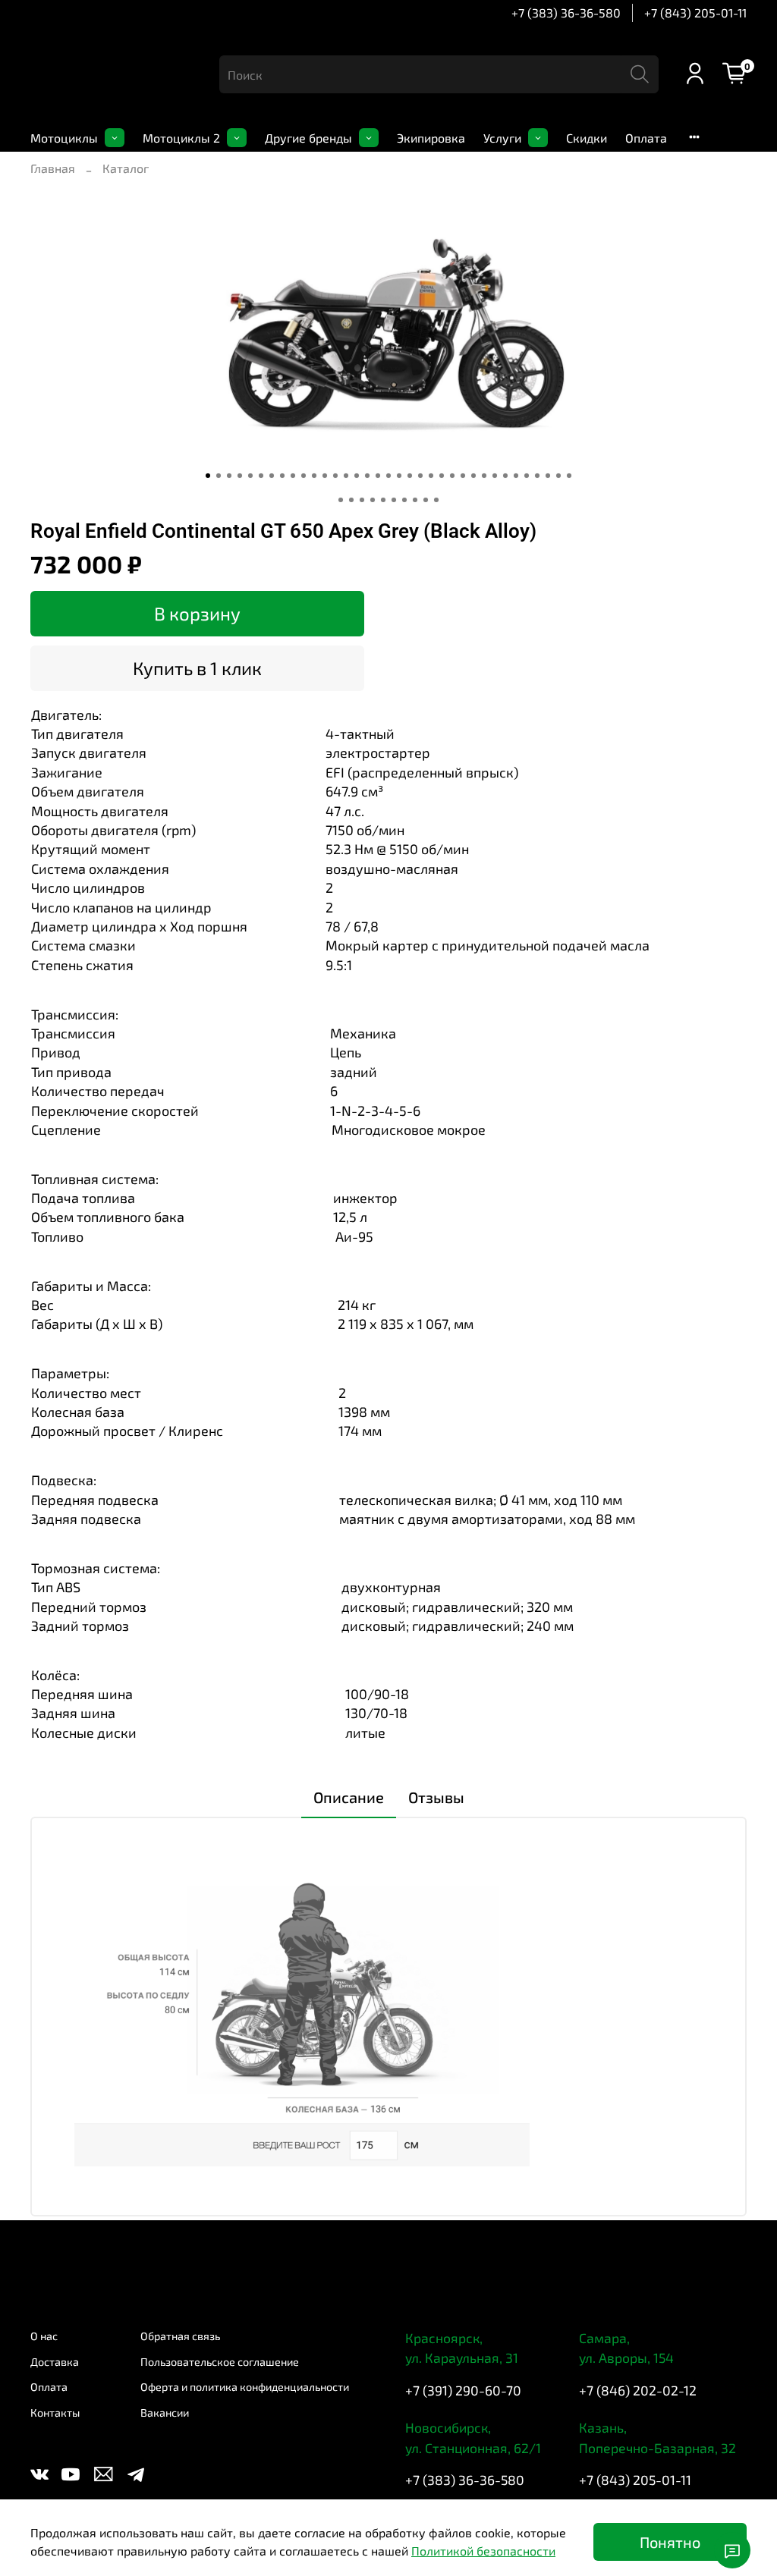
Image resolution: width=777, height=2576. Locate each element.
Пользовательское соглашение (220, 2362)
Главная (53, 168)
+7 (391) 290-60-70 (463, 2390)
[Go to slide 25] (463, 476)
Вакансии (165, 2413)
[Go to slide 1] (208, 476)
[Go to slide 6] (261, 476)
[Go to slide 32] (537, 476)
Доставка (55, 2362)
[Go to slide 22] (431, 476)
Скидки (587, 138)
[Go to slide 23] (442, 476)
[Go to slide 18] (388, 476)
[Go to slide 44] (426, 500)
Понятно (670, 2542)
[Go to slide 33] (548, 476)
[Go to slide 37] (351, 500)
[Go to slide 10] (304, 476)
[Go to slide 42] (404, 500)
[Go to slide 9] (293, 476)
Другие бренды (308, 138)
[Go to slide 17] (378, 476)
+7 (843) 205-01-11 (695, 13)
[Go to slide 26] (473, 476)
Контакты (55, 2413)
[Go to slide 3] (229, 476)
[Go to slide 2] (219, 476)
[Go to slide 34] (558, 476)
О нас (44, 2336)
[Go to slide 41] (394, 500)
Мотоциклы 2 (181, 138)
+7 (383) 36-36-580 (566, 13)
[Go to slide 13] (335, 476)
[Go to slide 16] (367, 476)
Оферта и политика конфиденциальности (245, 2387)
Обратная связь (180, 2336)
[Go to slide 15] (357, 476)
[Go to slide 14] (346, 476)
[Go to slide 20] (410, 476)
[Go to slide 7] (272, 476)
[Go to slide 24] (452, 476)
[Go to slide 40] (383, 500)
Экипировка (431, 138)
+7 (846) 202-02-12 (638, 2390)
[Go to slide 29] (505, 476)
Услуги (502, 138)
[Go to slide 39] (373, 500)
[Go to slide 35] (569, 476)
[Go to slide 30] (516, 476)
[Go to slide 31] (527, 476)
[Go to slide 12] (325, 476)
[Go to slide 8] (282, 476)
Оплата (646, 138)
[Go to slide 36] (341, 500)
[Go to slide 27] (484, 476)
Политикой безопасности (483, 2551)
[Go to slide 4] (240, 476)
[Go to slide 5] (250, 476)
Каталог (126, 168)
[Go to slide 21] (420, 476)
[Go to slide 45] (436, 500)
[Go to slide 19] (399, 476)
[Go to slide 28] (495, 476)
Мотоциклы (64, 138)
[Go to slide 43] (415, 500)
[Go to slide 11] (314, 476)
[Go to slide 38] (362, 500)
